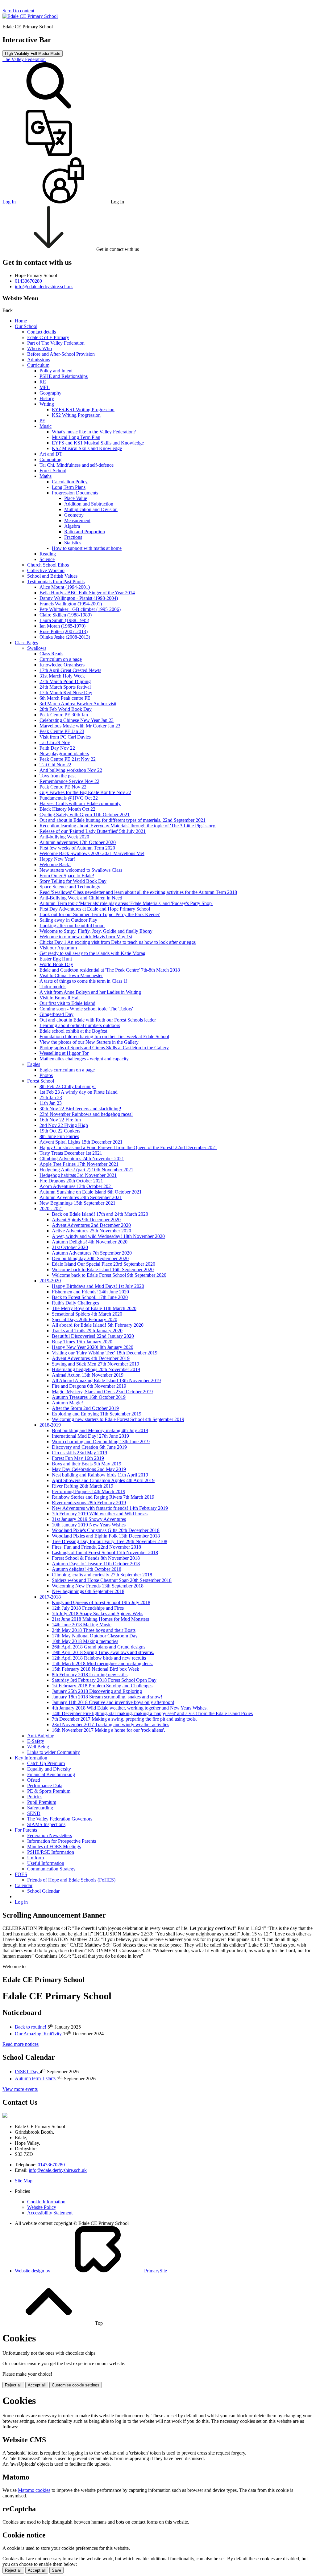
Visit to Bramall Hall (60, 998)
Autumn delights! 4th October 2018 (87, 1569)
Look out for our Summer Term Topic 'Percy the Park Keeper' (100, 914)
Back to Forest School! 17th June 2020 (90, 1297)
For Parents (26, 1830)
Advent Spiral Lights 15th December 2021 (81, 1142)
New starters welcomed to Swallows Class (81, 870)
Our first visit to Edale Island (67, 1003)
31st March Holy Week (62, 676)
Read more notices (21, 2044)
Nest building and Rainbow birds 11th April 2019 (100, 1475)
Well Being (38, 1747)
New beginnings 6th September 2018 (88, 1591)
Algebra (72, 526)
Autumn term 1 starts (36, 2079)
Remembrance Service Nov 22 (69, 781)
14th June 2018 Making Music (82, 1625)
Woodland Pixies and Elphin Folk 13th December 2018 (106, 1536)
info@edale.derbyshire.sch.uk (58, 2170)
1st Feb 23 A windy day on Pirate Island (79, 1092)
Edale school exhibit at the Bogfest (73, 1031)
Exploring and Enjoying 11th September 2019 (97, 1414)
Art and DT (51, 454)
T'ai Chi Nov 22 (55, 765)
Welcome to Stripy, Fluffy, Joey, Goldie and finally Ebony (96, 931)
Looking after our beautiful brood (72, 926)
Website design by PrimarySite (91, 2271)
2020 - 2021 (51, 1208)
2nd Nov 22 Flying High (64, 1125)
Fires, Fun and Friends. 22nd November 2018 (96, 1547)
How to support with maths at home (87, 548)
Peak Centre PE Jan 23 (62, 731)
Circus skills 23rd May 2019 (79, 1453)
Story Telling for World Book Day (73, 881)
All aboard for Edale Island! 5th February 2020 (98, 1325)
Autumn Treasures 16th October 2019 (89, 1397)
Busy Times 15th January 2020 (82, 1342)
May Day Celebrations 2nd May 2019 (89, 1469)
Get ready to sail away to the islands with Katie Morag (92, 953)
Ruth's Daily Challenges (75, 1303)
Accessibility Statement (50, 2213)
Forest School (53, 471)
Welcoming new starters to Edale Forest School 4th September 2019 (118, 1419)
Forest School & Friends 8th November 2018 (96, 1558)
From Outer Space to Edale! (67, 876)
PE (42, 421)
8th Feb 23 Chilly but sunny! (68, 1086)
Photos (46, 1075)
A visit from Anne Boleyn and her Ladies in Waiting (90, 992)
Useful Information (46, 1863)
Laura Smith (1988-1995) (64, 620)
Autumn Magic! (67, 1403)
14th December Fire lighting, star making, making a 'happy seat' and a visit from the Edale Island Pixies (152, 1713)
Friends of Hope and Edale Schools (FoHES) (71, 1880)
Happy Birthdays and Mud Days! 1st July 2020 (98, 1286)
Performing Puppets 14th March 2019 (89, 1491)
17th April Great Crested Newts (70, 670)
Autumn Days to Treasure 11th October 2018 (96, 1564)
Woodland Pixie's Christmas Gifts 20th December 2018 (106, 1530)
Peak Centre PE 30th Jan (64, 715)
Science (47, 559)
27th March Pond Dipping (65, 681)
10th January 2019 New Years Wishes (89, 1525)
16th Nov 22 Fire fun (60, 1120)
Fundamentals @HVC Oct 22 (69, 798)
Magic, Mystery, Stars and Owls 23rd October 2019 (102, 1392)
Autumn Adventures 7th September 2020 (92, 1253)
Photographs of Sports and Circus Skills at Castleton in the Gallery (104, 1048)
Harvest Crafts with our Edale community (80, 803)
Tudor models (53, 987)
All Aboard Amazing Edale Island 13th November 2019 (106, 1380)
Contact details (42, 332)
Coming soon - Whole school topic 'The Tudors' (86, 1009)
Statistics (73, 543)
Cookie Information (46, 2202)
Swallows (37, 648)
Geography (50, 393)
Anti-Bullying (41, 1736)
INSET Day (27, 2072)
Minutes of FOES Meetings (54, 1847)
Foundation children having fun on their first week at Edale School (104, 1036)
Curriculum (38, 365)
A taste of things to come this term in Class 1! (83, 981)
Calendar (24, 1885)
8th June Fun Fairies (59, 1136)
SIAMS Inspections (46, 1824)
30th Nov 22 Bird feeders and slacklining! (80, 1109)
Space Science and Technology (70, 887)
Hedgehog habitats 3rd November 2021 (78, 1175)
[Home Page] (30, 16)
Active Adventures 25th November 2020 (91, 1231)
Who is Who (39, 348)
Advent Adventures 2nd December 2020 (91, 1225)
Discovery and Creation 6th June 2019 (89, 1447)
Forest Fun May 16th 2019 (78, 1458)
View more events (20, 2089)
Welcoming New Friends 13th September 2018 (98, 1586)
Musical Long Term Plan (76, 437)
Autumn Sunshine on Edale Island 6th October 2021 (91, 1192)
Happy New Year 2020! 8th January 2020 (93, 1347)
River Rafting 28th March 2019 (83, 1486)
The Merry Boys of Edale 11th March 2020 (94, 1308)
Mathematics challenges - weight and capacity (84, 1059)
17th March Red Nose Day (66, 692)
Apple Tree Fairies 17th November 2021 (79, 1164)
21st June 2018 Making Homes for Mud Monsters (100, 1619)
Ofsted (34, 1780)
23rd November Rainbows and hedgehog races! (86, 1114)
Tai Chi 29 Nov (55, 742)
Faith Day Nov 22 (57, 748)
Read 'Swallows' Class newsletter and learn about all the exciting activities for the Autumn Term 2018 (138, 892)
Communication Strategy (51, 1869)
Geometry (74, 515)
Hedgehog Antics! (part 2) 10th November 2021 (86, 1170)
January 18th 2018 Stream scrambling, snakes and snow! (107, 1697)
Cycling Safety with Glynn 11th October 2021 (85, 815)
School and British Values (52, 576)
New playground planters (64, 754)
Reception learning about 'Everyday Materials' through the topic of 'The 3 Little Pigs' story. (128, 826)
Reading (48, 554)
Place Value (76, 498)
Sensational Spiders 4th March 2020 (87, 1314)
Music (46, 426)
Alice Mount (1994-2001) (65, 587)
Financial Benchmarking (51, 1774)
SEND (34, 1813)
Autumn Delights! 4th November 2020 (90, 1242)
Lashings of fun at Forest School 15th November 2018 (105, 1552)
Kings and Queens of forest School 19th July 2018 (101, 1602)
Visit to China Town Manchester (71, 975)
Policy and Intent (56, 371)
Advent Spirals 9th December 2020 (86, 1220)
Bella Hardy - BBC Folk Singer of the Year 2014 (87, 593)
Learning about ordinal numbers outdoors (80, 1025)
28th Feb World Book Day (66, 709)
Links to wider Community (54, 1752)
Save (56, 2570)
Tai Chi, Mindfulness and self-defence (77, 465)
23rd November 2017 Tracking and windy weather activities (110, 1724)
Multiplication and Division (91, 509)
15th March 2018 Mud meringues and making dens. (102, 1663)
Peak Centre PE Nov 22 (63, 787)
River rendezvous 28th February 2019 (89, 1503)
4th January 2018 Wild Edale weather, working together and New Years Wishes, (130, 1708)
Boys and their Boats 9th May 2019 (87, 1464)
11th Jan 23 (51, 1103)
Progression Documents (75, 493)
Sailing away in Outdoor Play (68, 920)
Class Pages (26, 643)
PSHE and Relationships (64, 376)
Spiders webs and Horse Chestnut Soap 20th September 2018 (112, 1580)
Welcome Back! (55, 864)
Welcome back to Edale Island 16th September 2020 (103, 1270)
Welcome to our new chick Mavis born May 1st (86, 937)
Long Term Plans (69, 487)
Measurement (77, 520)
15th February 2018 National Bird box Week (96, 1669)
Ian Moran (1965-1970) (62, 626)
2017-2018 (50, 1597)
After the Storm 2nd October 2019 (85, 1408)
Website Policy (42, 2207)
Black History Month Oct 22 (67, 809)
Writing (47, 404)
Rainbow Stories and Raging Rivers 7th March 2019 (103, 1497)
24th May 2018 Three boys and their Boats (94, 1630)
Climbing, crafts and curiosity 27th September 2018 (102, 1575)
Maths (46, 476)
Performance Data (45, 1786)
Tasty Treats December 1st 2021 (71, 1153)
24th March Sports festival (65, 687)
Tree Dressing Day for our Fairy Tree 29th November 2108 (110, 1541)
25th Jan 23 (51, 1098)
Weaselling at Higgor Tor (64, 1053)
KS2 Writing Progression (76, 415)
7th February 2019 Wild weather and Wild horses (100, 1514)
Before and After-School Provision (61, 354)
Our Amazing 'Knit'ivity (39, 2034)
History (47, 398)
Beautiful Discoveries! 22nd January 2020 (93, 1336)
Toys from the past (58, 776)
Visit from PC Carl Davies (65, 737)
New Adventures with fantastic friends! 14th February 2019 (110, 1508)
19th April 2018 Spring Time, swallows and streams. (103, 1652)
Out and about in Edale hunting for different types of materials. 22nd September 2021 (123, 820)
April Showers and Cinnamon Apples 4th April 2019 (103, 1480)
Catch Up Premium (46, 1763)
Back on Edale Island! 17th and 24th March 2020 (100, 1214)
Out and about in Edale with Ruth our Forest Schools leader (98, 1020)
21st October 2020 (70, 1247)
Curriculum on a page (61, 659)
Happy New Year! (57, 859)
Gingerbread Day (56, 1014)
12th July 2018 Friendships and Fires (88, 1608)
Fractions (73, 537)
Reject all (13, 2385)
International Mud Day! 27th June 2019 (90, 1436)
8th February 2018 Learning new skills (90, 1675)
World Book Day (56, 964)
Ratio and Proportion (85, 532)
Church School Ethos (48, 565)
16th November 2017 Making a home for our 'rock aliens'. (108, 1730)
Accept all (37, 2385)
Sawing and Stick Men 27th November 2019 (96, 1364)
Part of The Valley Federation (56, 343)
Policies (35, 1797)
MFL (45, 387)
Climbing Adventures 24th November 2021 (82, 1159)
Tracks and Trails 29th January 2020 (87, 1331)
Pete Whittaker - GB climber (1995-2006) (80, 609)
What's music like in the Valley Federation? (94, 432)
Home (21, 321)
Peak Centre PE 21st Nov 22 (68, 759)
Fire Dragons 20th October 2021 (71, 1181)
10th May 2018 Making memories (85, 1641)
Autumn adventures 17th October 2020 (78, 842)
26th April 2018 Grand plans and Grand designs (99, 1647)
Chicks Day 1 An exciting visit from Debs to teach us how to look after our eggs (118, 942)
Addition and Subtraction (89, 504)
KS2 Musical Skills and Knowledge (87, 448)
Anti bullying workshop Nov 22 (71, 770)
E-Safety (36, 1741)
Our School (26, 326)
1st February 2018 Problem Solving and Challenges (102, 1686)
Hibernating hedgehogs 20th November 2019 (96, 1369)
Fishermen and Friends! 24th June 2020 (90, 1292)
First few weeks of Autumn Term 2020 (77, 848)
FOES (21, 1874)
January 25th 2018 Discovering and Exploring (97, 1691)
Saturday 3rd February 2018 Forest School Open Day (104, 1680)
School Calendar (43, 1891)
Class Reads (51, 654)
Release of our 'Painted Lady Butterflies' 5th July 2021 (93, 831)
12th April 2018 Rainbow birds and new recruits (99, 1658)
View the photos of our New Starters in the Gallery (89, 1042)
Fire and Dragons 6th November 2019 (89, 1386)
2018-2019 (50, 1425)
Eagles (34, 1064)
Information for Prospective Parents (62, 1841)
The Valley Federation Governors (60, 1819)
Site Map (24, 2181)
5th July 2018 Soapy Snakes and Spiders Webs (98, 1614)
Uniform (35, 1858)
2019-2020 (50, 1281)
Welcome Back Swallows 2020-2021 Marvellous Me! (92, 853)
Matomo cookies (34, 2490)
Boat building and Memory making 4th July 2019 (100, 1430)
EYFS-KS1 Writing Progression (83, 410)
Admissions (39, 360)
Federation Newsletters (50, 1835)
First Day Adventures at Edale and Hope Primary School (95, 909)
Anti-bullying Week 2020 (64, 837)
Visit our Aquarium (58, 948)
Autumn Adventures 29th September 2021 (81, 1197)
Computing (50, 459)
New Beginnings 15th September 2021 (77, 1203)
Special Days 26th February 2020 (85, 1319)
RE (43, 382)
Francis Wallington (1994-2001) (71, 604)
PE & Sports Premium (49, 1791)
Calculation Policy (70, 482)
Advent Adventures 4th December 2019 (91, 1358)
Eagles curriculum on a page (67, 1070)
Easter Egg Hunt (56, 959)
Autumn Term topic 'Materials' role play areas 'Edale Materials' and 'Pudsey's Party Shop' (126, 903)
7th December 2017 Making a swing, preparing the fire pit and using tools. (124, 1719)
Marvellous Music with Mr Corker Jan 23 (80, 726)
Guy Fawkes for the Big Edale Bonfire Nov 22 (85, 792)
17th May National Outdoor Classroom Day (95, 1636)
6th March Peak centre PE (65, 698)
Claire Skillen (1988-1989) (66, 615)
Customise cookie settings (76, 2385)
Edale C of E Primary (48, 337)
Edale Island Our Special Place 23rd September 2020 (104, 1264)
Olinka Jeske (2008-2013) (65, 637)
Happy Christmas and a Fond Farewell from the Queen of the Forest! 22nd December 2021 (128, 1147)
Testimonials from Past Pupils (56, 582)
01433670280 (51, 2165)
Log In (9, 202)
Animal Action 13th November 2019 (88, 1375)
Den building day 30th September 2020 (90, 1258)
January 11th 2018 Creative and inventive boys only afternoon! (113, 1702)
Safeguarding (40, 1808)
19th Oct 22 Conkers (60, 1131)
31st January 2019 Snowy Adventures (89, 1519)
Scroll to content (18, 11)
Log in (21, 1902)
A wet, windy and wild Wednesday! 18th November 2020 (108, 1236)
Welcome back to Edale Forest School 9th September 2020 (109, 1275)
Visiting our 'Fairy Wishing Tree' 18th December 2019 (105, 1353)
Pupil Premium (42, 1802)
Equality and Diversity (49, 1769)
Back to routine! (31, 2027)
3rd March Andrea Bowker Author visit (78, 704)
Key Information (31, 1758)
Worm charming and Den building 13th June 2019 (101, 1442)
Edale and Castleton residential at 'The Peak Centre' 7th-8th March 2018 (110, 970)
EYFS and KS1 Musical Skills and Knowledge (98, 443)
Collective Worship (46, 570)
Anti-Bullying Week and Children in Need (81, 898)
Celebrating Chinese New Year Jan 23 (77, 720)
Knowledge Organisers (62, 665)
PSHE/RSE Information (51, 1852)
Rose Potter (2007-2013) (64, 631)
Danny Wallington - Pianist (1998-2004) (79, 598)
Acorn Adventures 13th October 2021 (76, 1186)
